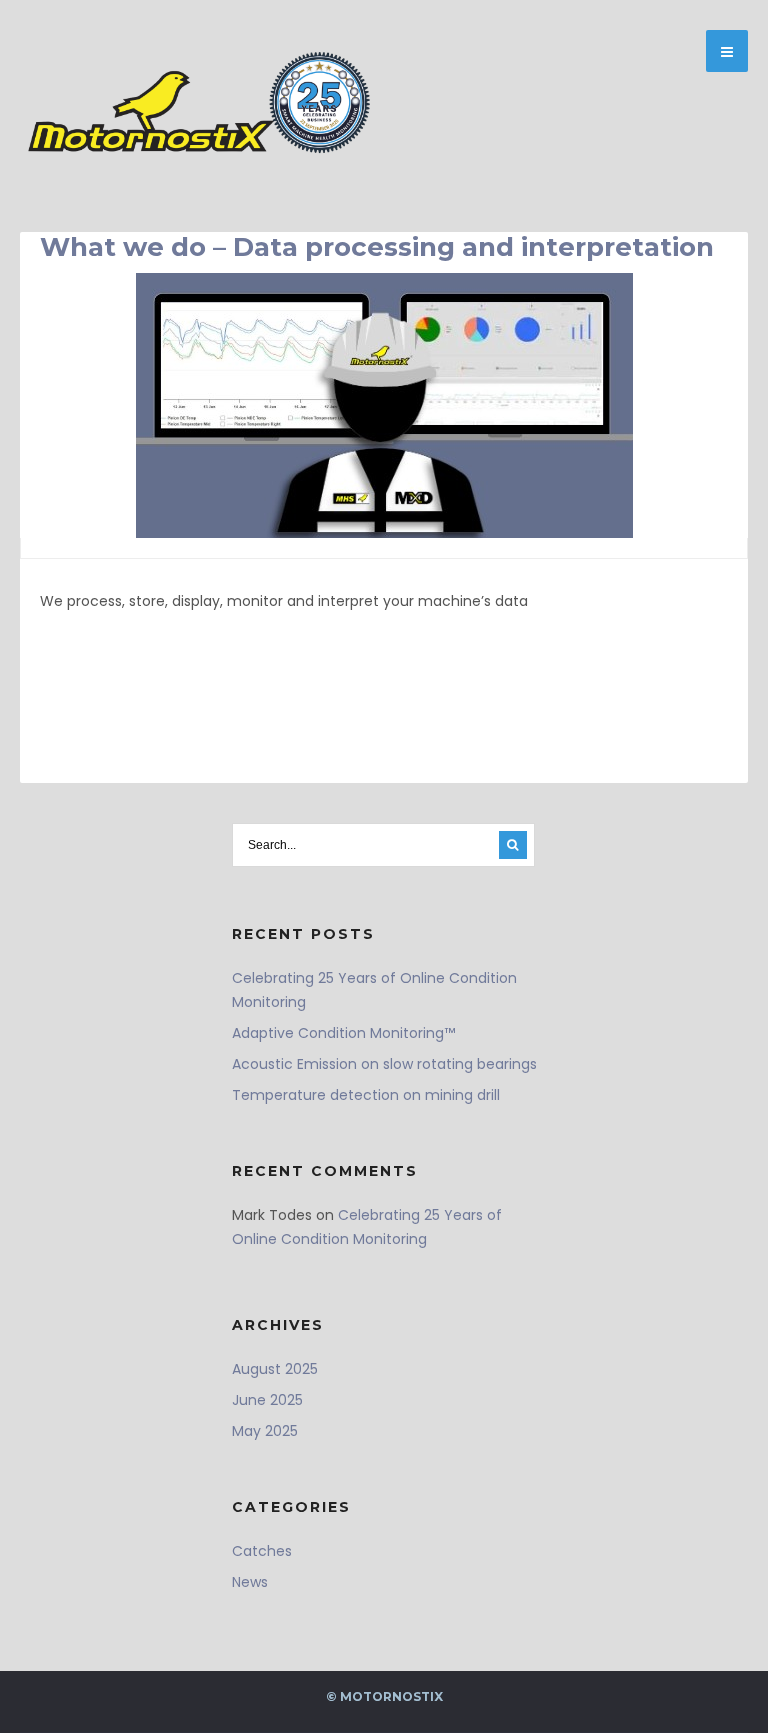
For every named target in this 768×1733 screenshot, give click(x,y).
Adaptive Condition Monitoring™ (343, 1033)
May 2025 (265, 1431)
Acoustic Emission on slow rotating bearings (384, 1064)
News (250, 1582)
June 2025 (267, 1400)
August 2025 (275, 1369)
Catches (262, 1551)
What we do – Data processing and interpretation (377, 247)
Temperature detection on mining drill (366, 1095)
